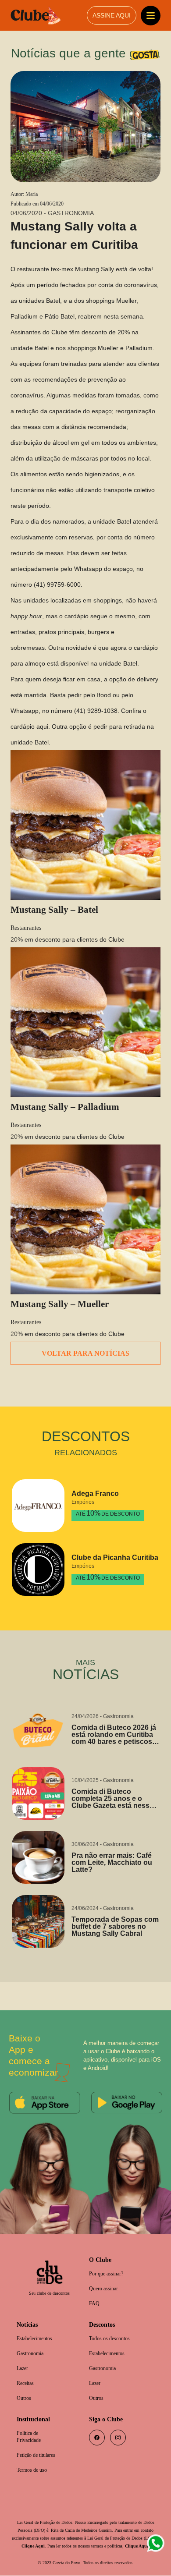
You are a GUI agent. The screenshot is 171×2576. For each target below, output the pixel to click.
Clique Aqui (59, 2539)
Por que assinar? (109, 2260)
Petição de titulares (39, 2447)
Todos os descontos (113, 2327)
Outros (25, 2388)
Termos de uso (35, 2462)
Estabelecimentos (38, 2327)
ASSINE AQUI (111, 16)
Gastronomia (33, 2342)
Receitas (27, 2373)
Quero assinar (106, 2276)
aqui (42, 711)
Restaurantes (29, 913)
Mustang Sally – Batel (56, 894)
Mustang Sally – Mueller (62, 1289)
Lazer (23, 2358)
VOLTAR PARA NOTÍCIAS (86, 1339)
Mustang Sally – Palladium (67, 1092)
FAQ (94, 2291)
